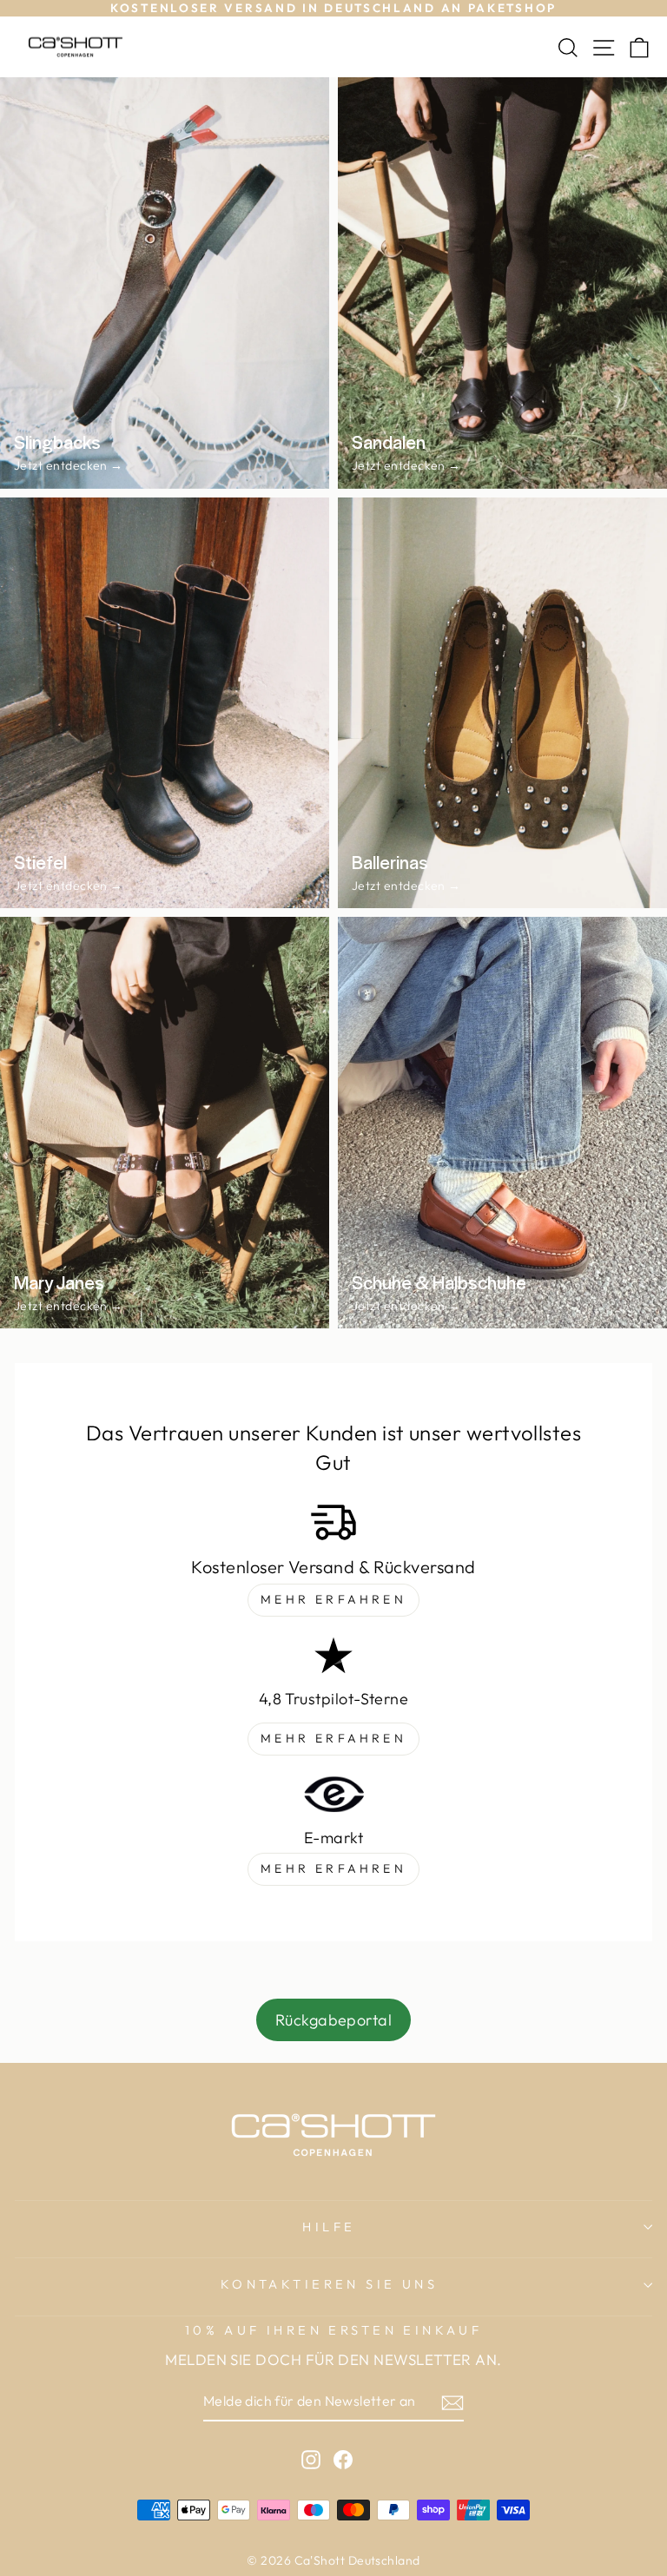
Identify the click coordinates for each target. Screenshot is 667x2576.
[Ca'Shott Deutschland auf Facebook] (343, 2458)
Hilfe (329, 2227)
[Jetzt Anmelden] (452, 2402)
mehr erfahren (333, 1599)
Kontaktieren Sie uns (329, 2284)
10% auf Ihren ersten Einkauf (334, 2330)
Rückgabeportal (333, 2020)
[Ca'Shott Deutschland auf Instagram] (311, 2458)
